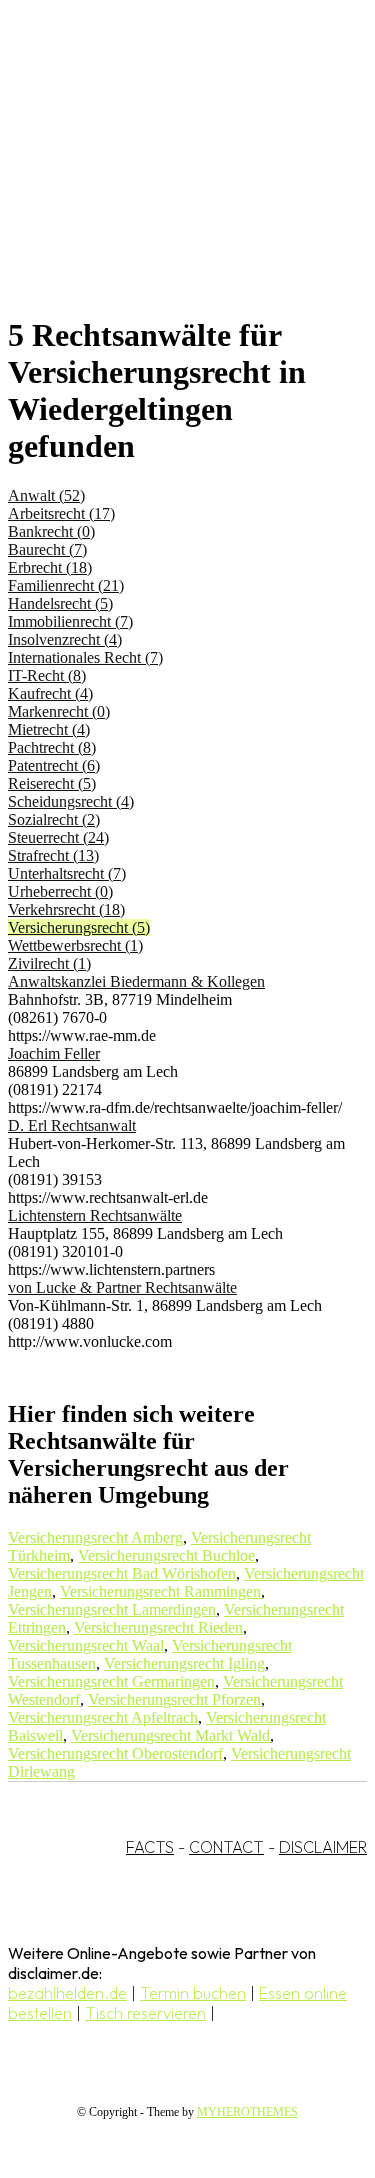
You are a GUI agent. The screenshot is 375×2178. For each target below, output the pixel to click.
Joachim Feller (54, 1053)
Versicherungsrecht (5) (79, 927)
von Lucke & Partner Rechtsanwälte (122, 1287)
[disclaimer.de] (167, 181)
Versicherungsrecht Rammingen (160, 1591)
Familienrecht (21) (66, 585)
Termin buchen (193, 1993)
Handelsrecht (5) (60, 603)
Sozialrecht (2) (54, 819)
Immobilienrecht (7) (70, 621)
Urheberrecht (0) (60, 891)
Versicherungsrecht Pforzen (174, 1699)
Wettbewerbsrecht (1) (75, 945)
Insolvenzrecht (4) (65, 639)
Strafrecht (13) (53, 855)
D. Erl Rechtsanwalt (72, 1125)
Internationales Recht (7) (85, 657)
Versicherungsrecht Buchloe (166, 1555)
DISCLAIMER (323, 1847)
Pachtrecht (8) (52, 747)
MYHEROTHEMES (247, 2112)
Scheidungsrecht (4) (71, 801)
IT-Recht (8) (47, 675)
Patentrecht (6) (54, 765)
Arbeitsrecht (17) (61, 513)
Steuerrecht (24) (58, 837)
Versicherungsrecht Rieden (158, 1627)
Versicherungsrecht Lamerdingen (112, 1609)
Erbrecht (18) (50, 567)
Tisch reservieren (145, 2013)
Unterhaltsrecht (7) (67, 873)
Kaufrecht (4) (50, 693)
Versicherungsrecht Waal (86, 1645)
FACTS (150, 1847)
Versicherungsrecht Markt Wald (170, 1735)
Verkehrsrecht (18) (66, 909)
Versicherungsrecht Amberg (95, 1537)
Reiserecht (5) (52, 783)
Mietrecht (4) (49, 729)
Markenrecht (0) (59, 711)
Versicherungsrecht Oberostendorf (115, 1753)
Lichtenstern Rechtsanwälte (95, 1215)
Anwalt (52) (46, 495)
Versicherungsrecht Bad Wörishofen (122, 1573)
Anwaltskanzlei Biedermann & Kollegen (136, 981)
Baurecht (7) (47, 549)
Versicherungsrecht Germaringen (111, 1681)
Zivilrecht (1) (49, 963)
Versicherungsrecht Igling (184, 1663)
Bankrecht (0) (51, 531)
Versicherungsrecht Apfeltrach (103, 1717)
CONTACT (226, 1847)
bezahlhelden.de (67, 1993)
